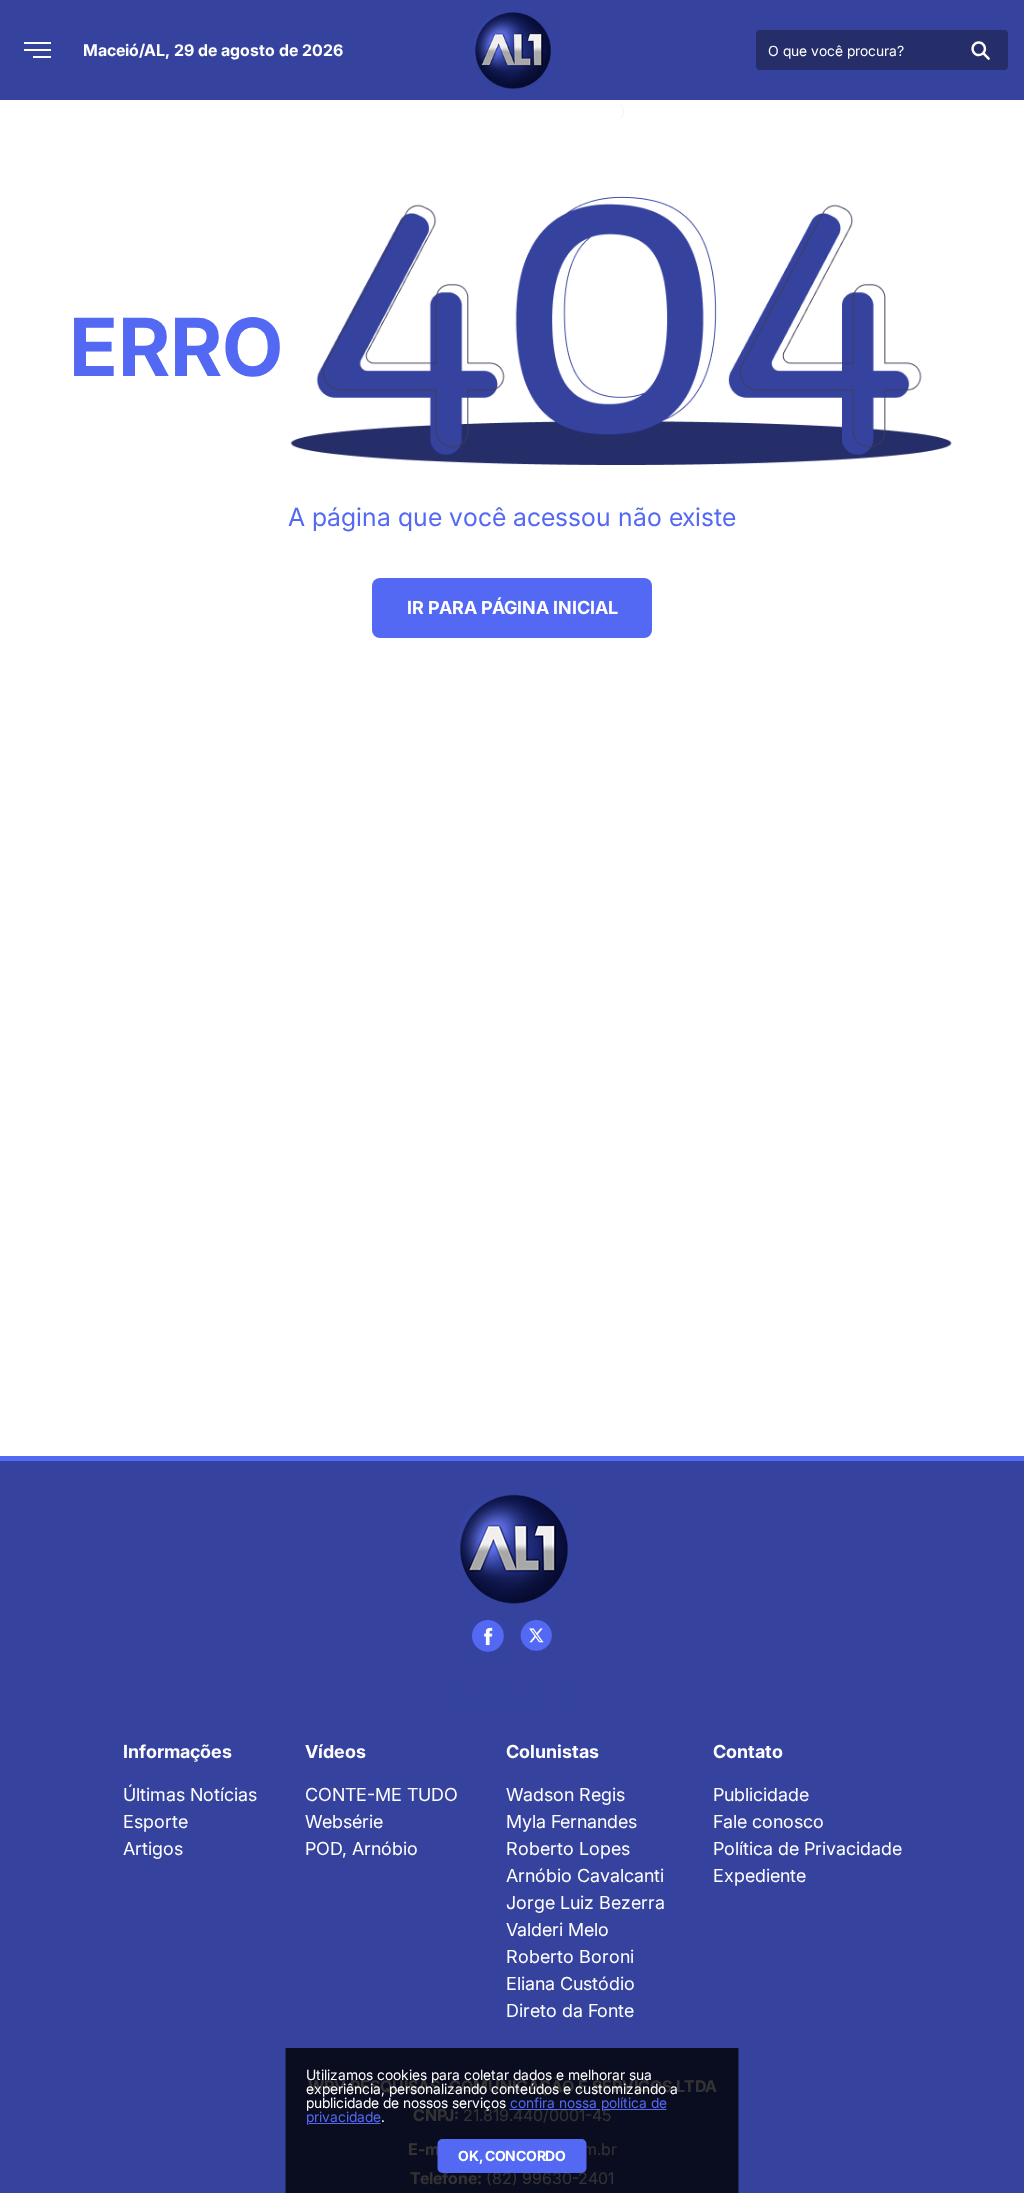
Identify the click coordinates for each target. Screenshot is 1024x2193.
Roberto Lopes (568, 1848)
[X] (536, 1636)
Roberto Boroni (570, 1956)
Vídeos (335, 1751)
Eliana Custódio (570, 1983)
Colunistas (552, 1751)
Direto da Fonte (570, 2010)
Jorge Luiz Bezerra (585, 1902)
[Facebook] (488, 1636)
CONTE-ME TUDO (381, 1794)
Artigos (153, 1848)
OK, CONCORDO (512, 2155)
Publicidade (761, 1794)
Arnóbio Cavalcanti (585, 1875)
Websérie (344, 1821)
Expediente (759, 1875)
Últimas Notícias (190, 1794)
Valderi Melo (557, 1929)
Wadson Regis (565, 1794)
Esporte (155, 1821)
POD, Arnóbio (361, 1848)
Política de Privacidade (807, 1848)
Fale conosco (768, 1821)
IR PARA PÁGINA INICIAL (512, 607)
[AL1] (512, 50)
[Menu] (37, 50)
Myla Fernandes (571, 1821)
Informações (177, 1751)
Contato (748, 1751)
